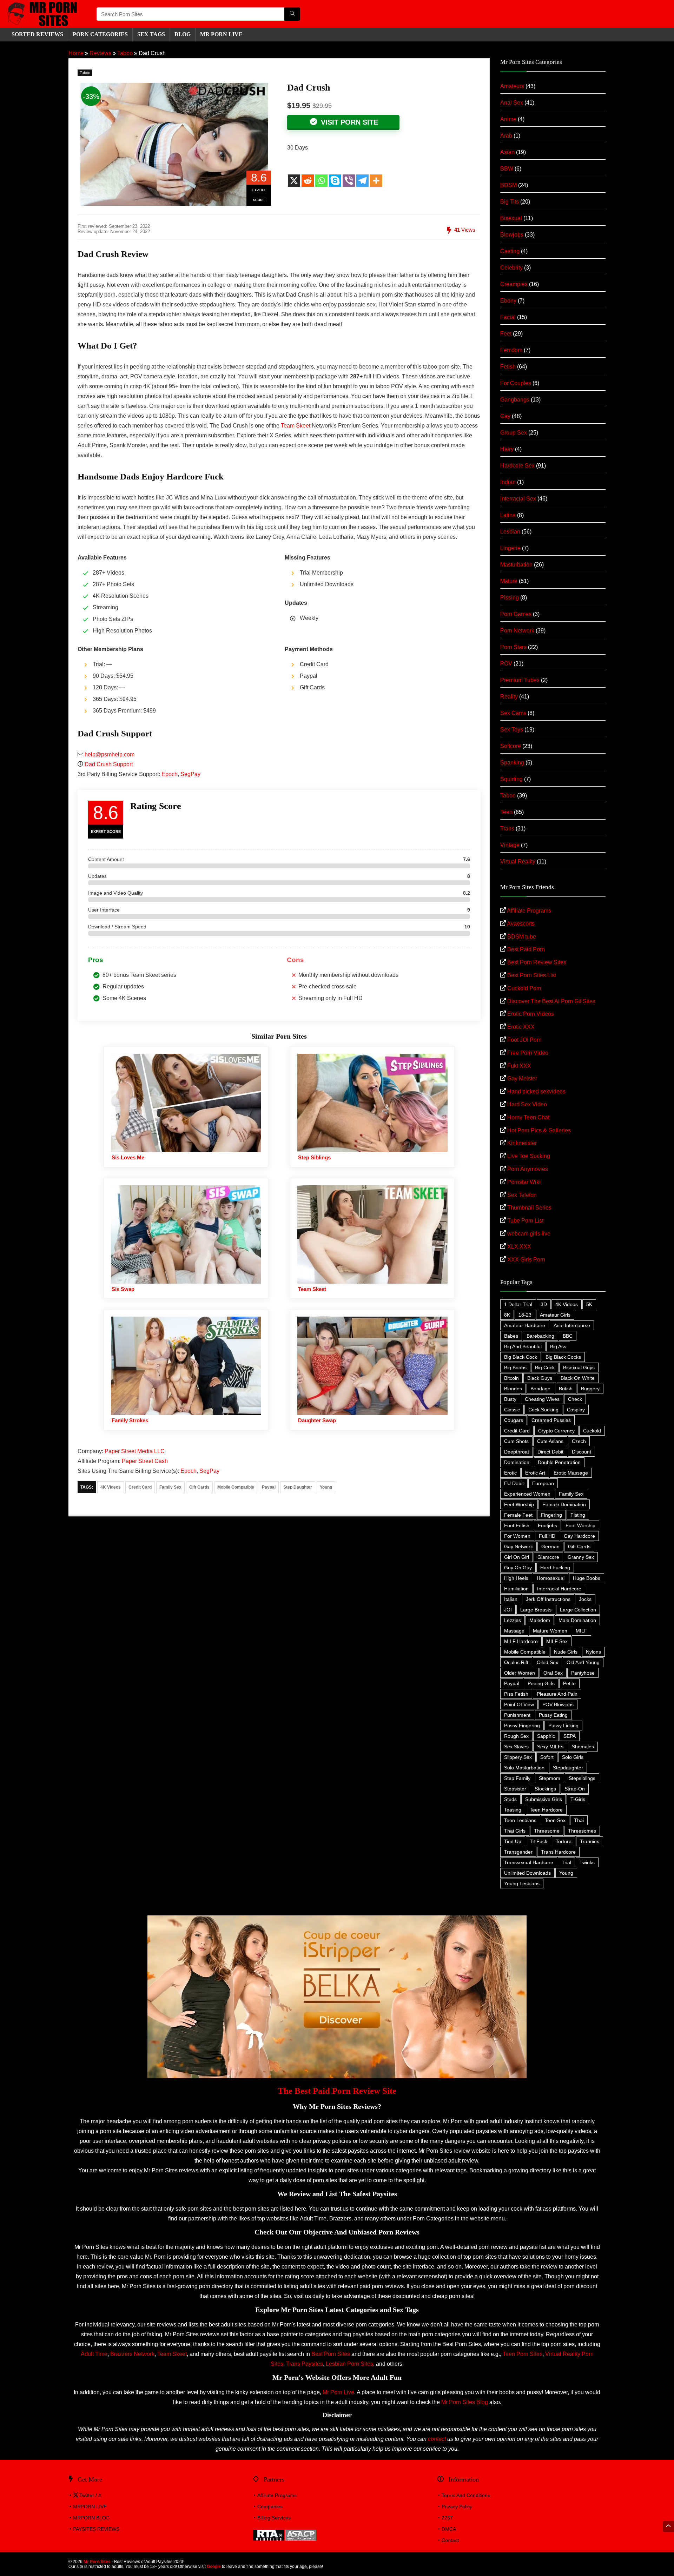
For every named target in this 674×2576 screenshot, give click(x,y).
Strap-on (575, 1789)
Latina (508, 515)
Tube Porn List (525, 1221)
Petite (569, 1683)
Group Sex (514, 433)
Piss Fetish (516, 1694)
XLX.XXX (519, 1247)
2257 (447, 2518)
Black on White (578, 1378)
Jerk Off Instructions (548, 1599)
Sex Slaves (516, 1747)
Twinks (587, 1862)
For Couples (516, 383)
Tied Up (513, 1841)
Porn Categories (100, 34)
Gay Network (518, 1547)
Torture (564, 1841)
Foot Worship (580, 1525)
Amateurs (512, 86)
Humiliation (516, 1589)
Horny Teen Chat (528, 1117)
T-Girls (578, 1799)
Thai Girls (515, 1831)
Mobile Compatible (236, 1487)
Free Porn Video (528, 1053)
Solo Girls (573, 1757)
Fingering (551, 1515)
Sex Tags (151, 34)
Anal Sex (512, 103)
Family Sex (170, 1487)
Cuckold (592, 1431)
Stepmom (550, 1778)
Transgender (518, 1852)
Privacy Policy (457, 2507)
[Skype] (335, 181)
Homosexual (551, 1578)
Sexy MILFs (550, 1747)
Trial (566, 1862)
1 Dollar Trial (518, 1304)
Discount (582, 1452)
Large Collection (578, 1610)
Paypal (269, 1487)
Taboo (125, 53)
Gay (505, 416)
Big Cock (545, 1368)
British (566, 1389)
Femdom (511, 350)
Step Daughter (298, 1487)
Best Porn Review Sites (537, 962)
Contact (450, 2540)
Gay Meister (522, 1078)
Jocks (585, 1599)
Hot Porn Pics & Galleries (539, 1130)
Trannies (590, 1841)
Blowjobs (512, 235)
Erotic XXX (521, 1027)
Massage (514, 1631)
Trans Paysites (305, 2364)
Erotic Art (535, 1473)
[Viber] (349, 181)
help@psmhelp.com (110, 754)
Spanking (512, 763)
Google (214, 2567)
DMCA (449, 2529)
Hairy (507, 449)
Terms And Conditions (466, 2495)
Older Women (520, 1673)
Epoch (170, 774)
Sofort (547, 1757)
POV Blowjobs (558, 1704)
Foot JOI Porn (524, 1040)
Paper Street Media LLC (135, 1451)
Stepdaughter (568, 1768)
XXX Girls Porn (526, 1260)
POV (506, 664)
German (550, 1547)
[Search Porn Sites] (292, 14)
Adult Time (94, 2354)
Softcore (511, 746)
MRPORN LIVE (90, 2507)
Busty (510, 1399)
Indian (508, 482)
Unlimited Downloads (527, 1873)
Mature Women (550, 1631)
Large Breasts (536, 1610)
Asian (507, 152)
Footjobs (547, 1525)
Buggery (590, 1389)
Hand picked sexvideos (536, 1091)
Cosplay (576, 1410)
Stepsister (515, 1789)
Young (326, 1487)
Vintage (510, 845)
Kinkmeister (522, 1143)
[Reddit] (308, 181)
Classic (512, 1410)
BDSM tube (522, 937)
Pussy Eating (553, 1715)
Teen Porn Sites (523, 2354)
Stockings (545, 1789)
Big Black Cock (521, 1357)
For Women (517, 1536)
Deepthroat (517, 1452)
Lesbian (510, 532)
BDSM (508, 185)
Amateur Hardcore (525, 1325)
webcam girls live (529, 1234)
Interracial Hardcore (559, 1589)
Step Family (517, 1778)
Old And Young (583, 1662)
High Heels (516, 1578)
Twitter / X (90, 2495)
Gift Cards (199, 1487)
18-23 (525, 1315)
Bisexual (511, 218)
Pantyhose (583, 1673)
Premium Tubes (520, 680)
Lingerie (510, 548)
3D (544, 1304)
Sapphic (546, 1736)
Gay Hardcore (579, 1536)
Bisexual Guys (579, 1368)
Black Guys (540, 1378)
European (543, 1483)
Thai (579, 1820)
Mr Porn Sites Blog (465, 2402)
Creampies (514, 284)
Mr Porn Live (338, 2392)
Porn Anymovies (528, 1169)
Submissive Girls (544, 1799)
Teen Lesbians (520, 1820)
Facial (508, 317)
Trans (507, 829)
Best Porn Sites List (532, 975)
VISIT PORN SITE (348, 122)
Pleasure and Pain (557, 1694)
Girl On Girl (517, 1557)
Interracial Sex (518, 499)
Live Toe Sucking (529, 1156)
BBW (507, 169)
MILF (582, 1631)
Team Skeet (296, 426)
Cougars (514, 1420)
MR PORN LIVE (221, 34)
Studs (510, 1799)
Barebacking (540, 1336)
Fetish (508, 367)
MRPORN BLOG (91, 2518)
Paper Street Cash (145, 1461)
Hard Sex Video (527, 1104)
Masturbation (516, 565)
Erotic (510, 1473)
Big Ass (558, 1346)
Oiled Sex (547, 1662)
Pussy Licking (563, 1726)
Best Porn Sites (331, 2354)
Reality (509, 697)
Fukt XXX (519, 1066)
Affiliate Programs (529, 911)
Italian (511, 1599)
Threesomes (582, 1831)
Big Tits (510, 202)
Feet (506, 334)
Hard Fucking (555, 1568)
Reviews (100, 53)
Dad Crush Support (109, 764)
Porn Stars (513, 647)
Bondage (540, 1389)
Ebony (508, 301)
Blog (183, 34)
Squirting (511, 779)
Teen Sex (555, 1820)
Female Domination (564, 1504)
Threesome (547, 1831)
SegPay (190, 774)
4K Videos (111, 1487)
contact (437, 2439)
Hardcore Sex (517, 466)
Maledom (540, 1620)
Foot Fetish (517, 1525)
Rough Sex (516, 1736)
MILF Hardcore (521, 1641)
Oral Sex (553, 1673)
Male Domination (577, 1620)
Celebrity (511, 268)
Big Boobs (515, 1368)
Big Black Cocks (563, 1357)
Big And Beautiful (523, 1346)
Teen (506, 812)
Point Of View (519, 1704)
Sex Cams (513, 713)
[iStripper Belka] (337, 1918)
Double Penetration (559, 1462)
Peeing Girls (541, 1683)
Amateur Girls (555, 1315)
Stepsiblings (582, 1778)
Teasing (513, 1810)
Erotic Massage (571, 1473)
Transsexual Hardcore (529, 1862)
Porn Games (516, 614)
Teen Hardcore (546, 1810)
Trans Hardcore (558, 1852)
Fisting (578, 1515)
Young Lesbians (522, 1883)
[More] (376, 181)
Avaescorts (521, 924)
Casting (510, 251)
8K (507, 1315)
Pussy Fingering (522, 1726)
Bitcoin (511, 1378)
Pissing (510, 598)
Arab (506, 136)
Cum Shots (516, 1441)
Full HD (547, 1536)
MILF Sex (557, 1641)
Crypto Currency (556, 1431)
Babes (511, 1336)
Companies (270, 2507)
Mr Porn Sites (97, 2562)
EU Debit (514, 1483)
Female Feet (518, 1515)
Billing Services (274, 2518)
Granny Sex (581, 1557)
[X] (294, 181)
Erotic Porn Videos (531, 1014)
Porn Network (517, 631)
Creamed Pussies (551, 1420)
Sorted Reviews (37, 34)
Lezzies (513, 1620)
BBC (568, 1336)
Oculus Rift (516, 1662)
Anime (508, 119)
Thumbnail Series (529, 1208)
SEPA (570, 1736)
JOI (508, 1610)
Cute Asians (550, 1441)
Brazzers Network (132, 2354)
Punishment (517, 1715)
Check (575, 1399)
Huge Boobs (587, 1578)
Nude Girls (566, 1652)
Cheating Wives (542, 1399)
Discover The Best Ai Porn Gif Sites (551, 1001)
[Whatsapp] (321, 181)
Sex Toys (512, 730)
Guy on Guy (518, 1568)
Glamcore (548, 1557)
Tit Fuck (538, 1841)
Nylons (593, 1652)
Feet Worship (519, 1504)
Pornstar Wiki (524, 1182)
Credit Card (140, 1487)
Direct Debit (550, 1452)
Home (76, 53)
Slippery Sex (518, 1757)
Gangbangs (515, 400)
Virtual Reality (518, 862)
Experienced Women (527, 1494)
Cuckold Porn (524, 988)
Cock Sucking (543, 1410)
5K (589, 1304)
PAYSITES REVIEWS (96, 2529)
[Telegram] (362, 181)
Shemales (583, 1747)
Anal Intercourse (572, 1325)
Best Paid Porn (526, 949)
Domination (517, 1462)
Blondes (513, 1389)
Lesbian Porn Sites (349, 2364)
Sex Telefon (522, 1195)
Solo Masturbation (524, 1768)
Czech (579, 1441)
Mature (509, 581)
